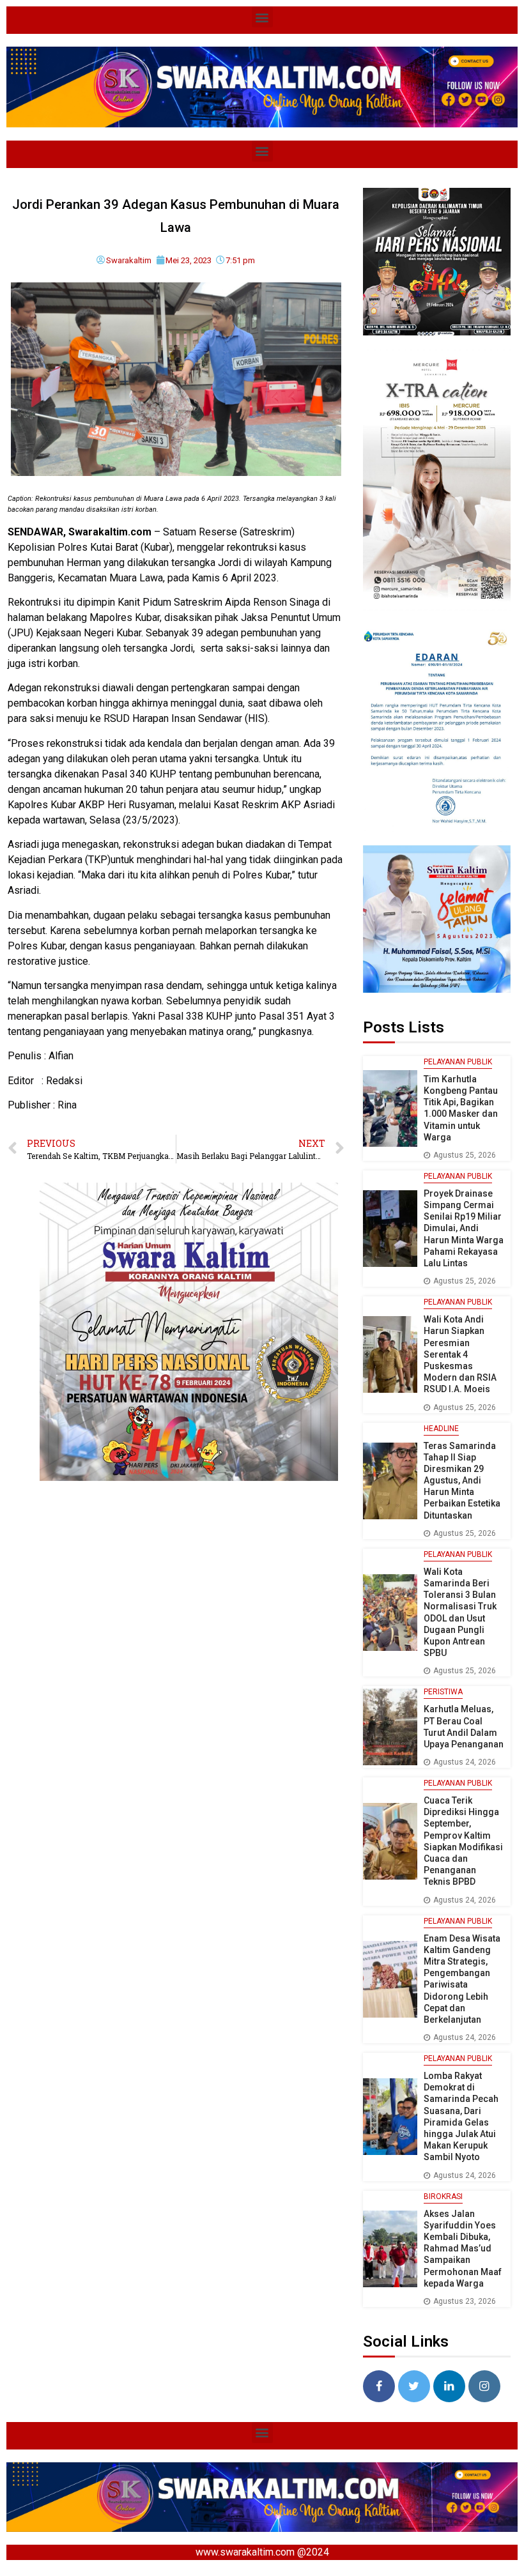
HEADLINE (441, 1429)
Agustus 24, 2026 (465, 1762)
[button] (262, 17)
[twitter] (414, 2386)
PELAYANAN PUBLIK (458, 1062)
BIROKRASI (443, 2196)
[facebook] (379, 2386)
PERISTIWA (443, 1692)
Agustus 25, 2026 (465, 1155)
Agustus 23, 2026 (465, 2301)
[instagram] (484, 2386)
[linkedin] (449, 2386)
